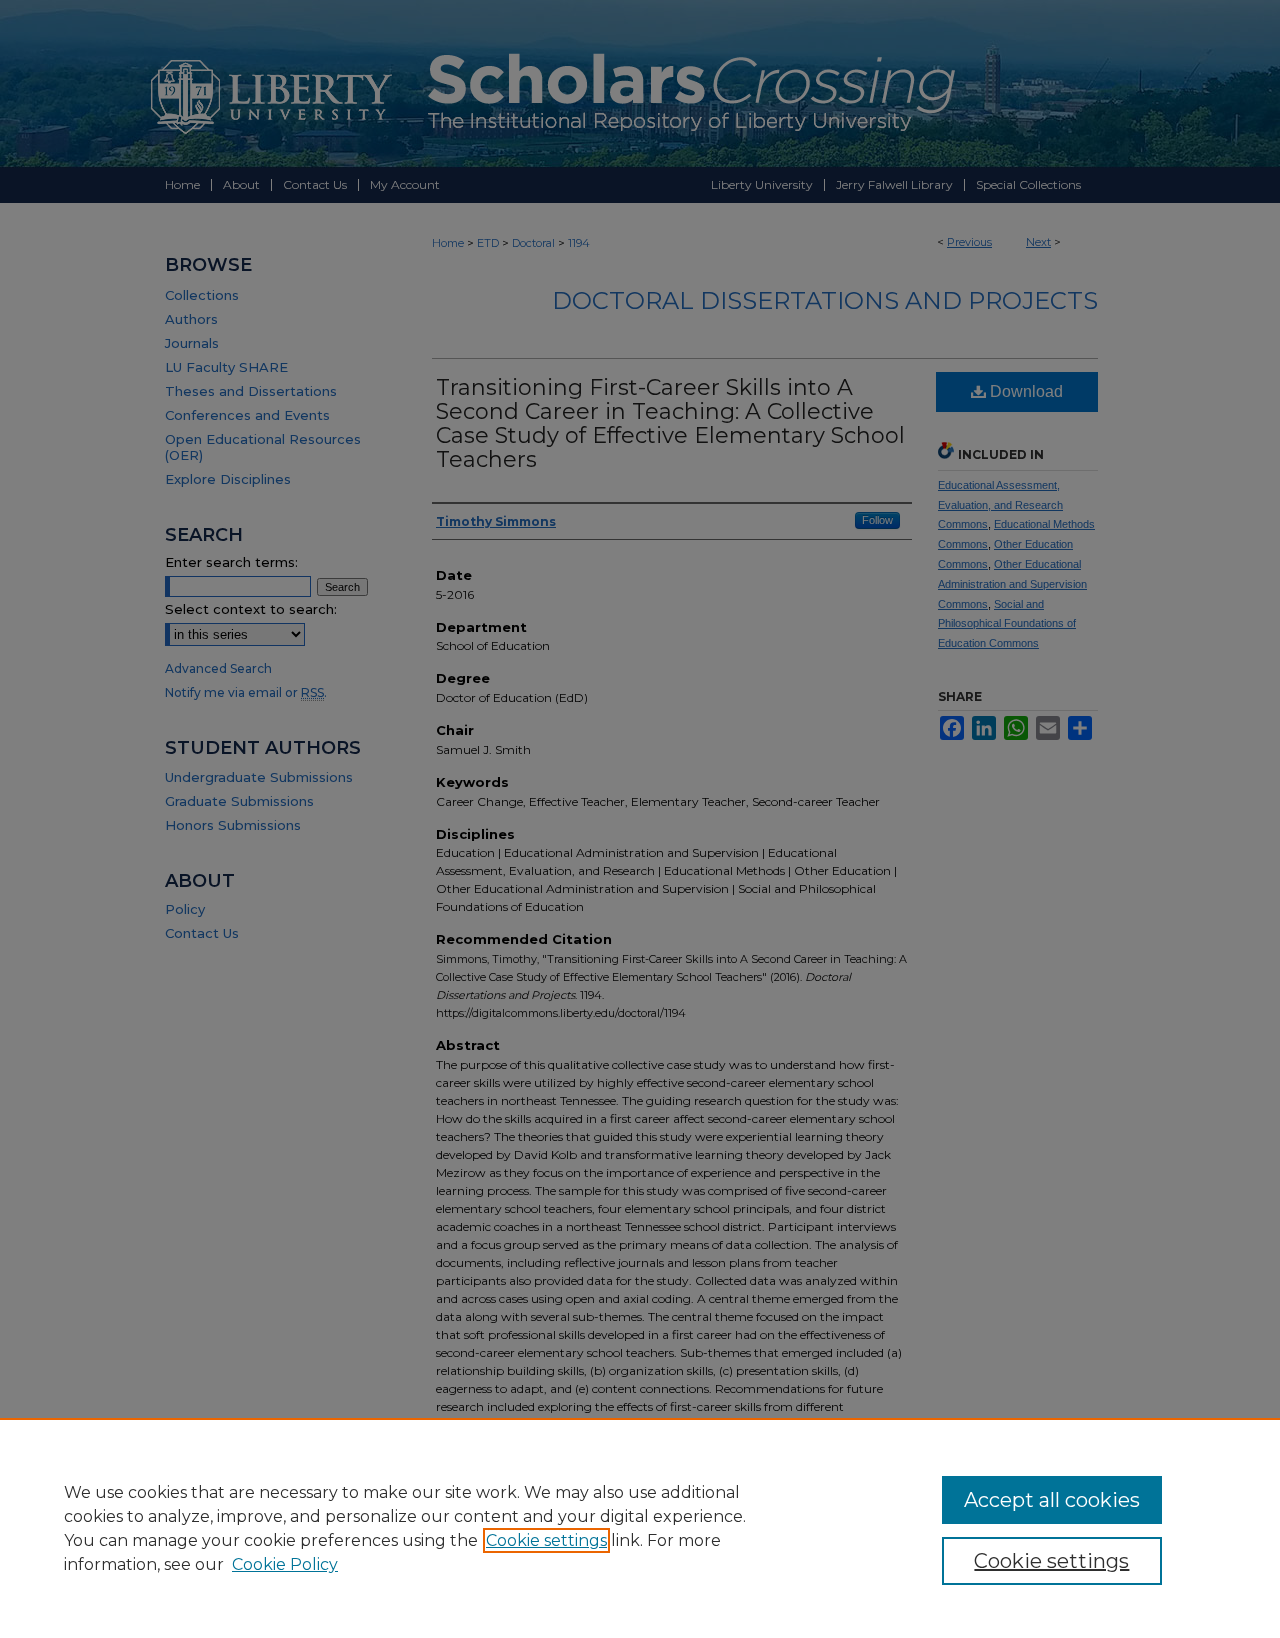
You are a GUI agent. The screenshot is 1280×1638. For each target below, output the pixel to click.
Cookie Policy (285, 1564)
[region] (640, 1528)
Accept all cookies (1052, 1500)
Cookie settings (546, 1540)
